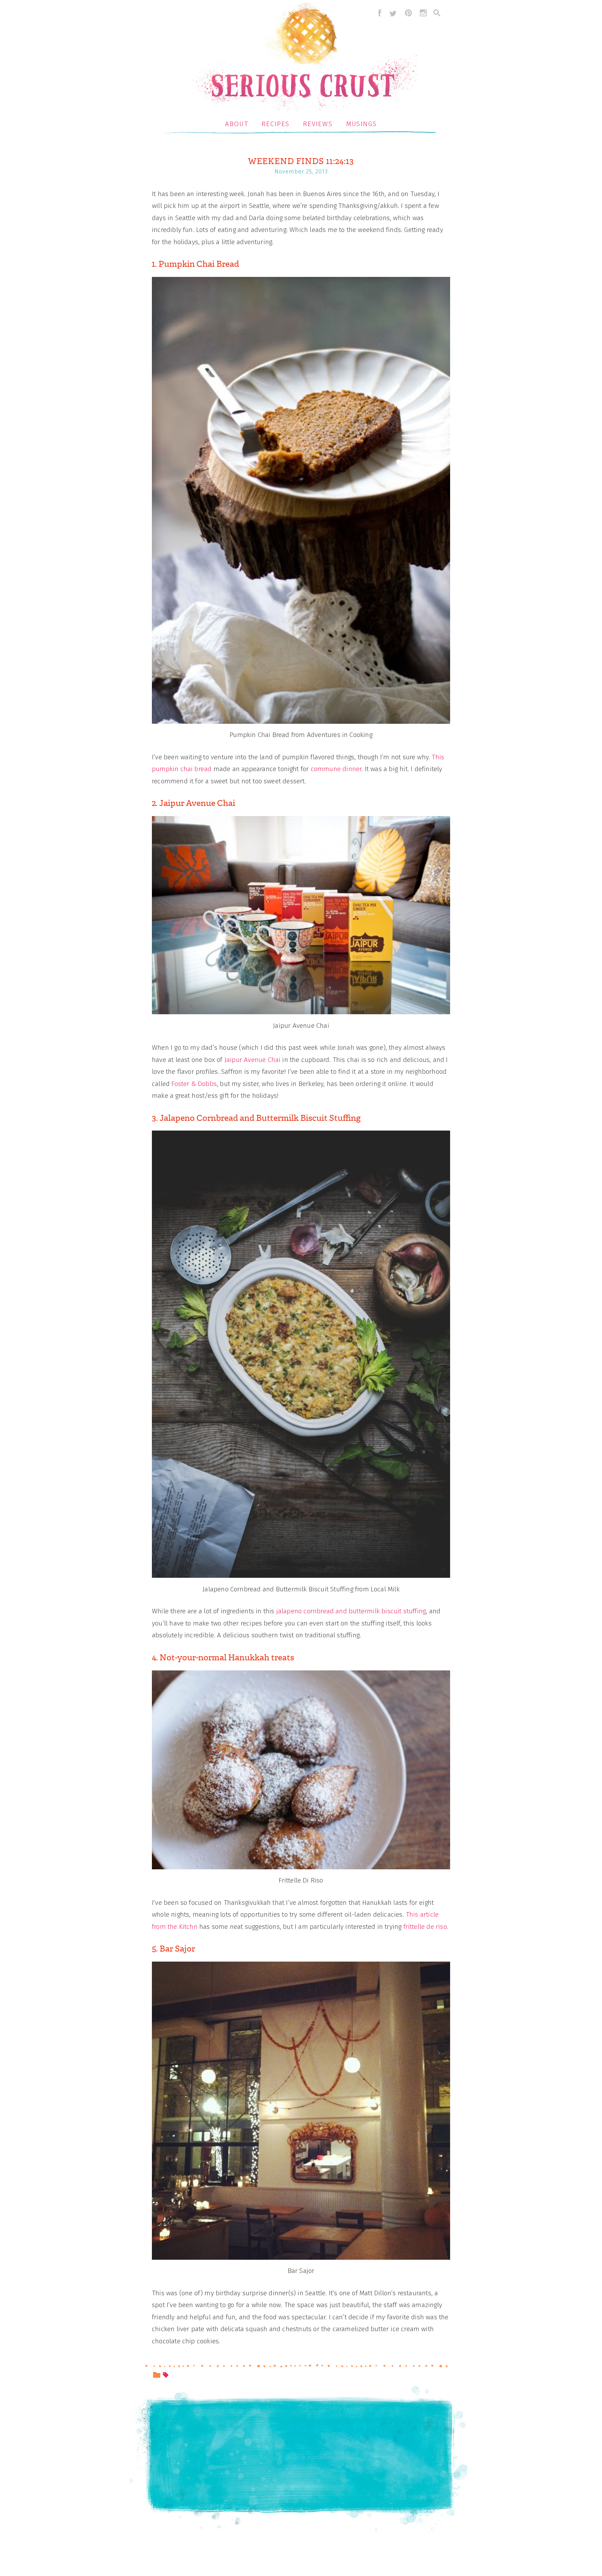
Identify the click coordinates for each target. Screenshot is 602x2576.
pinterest (408, 13)
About (237, 124)
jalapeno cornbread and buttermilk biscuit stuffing (350, 1611)
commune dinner (336, 769)
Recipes (276, 124)
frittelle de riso (425, 1927)
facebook (378, 13)
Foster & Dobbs (194, 1084)
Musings (362, 124)
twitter (393, 13)
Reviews (318, 124)
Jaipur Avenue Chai (252, 1060)
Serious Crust (305, 58)
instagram (423, 13)
